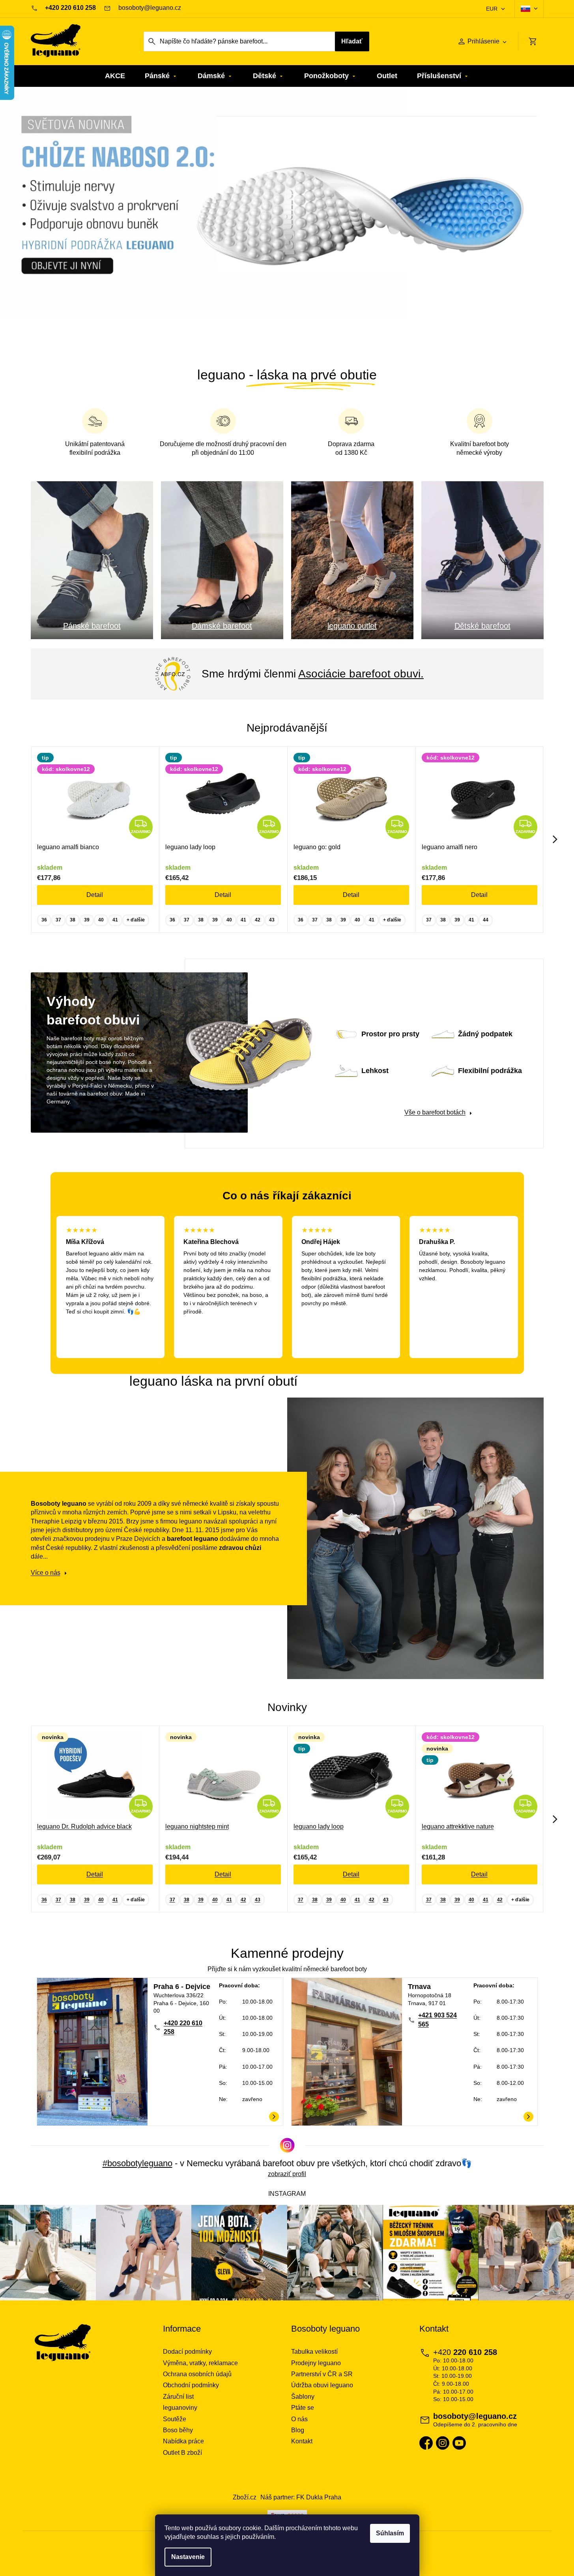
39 (87, 920)
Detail (95, 895)
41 (115, 920)
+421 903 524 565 (438, 2020)
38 (73, 920)
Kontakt (302, 2441)
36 (44, 920)
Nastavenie (188, 2557)
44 (486, 920)
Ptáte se (303, 2408)
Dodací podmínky (187, 2352)
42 (258, 920)
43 (272, 920)
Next (555, 839)
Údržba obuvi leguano (322, 2385)
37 (58, 920)
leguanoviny (180, 2408)
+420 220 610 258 (183, 2027)
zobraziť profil (287, 2174)
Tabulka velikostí (314, 2352)
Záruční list (178, 2397)
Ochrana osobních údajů (197, 2374)
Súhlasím (390, 2533)
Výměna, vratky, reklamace (200, 2363)
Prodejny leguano (316, 2363)
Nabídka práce (183, 2441)
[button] (43, 220)
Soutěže (175, 2419)
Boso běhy (178, 2430)
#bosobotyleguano (137, 2163)
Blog (298, 2430)
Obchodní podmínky (191, 2385)
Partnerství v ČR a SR (322, 2374)
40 (101, 920)
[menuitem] (115, 76)
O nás (299, 2419)
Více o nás (46, 1573)
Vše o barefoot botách (435, 1112)
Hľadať (352, 41)
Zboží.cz (245, 2497)
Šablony (303, 2397)
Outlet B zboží (182, 2453)
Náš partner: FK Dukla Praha (301, 2497)
